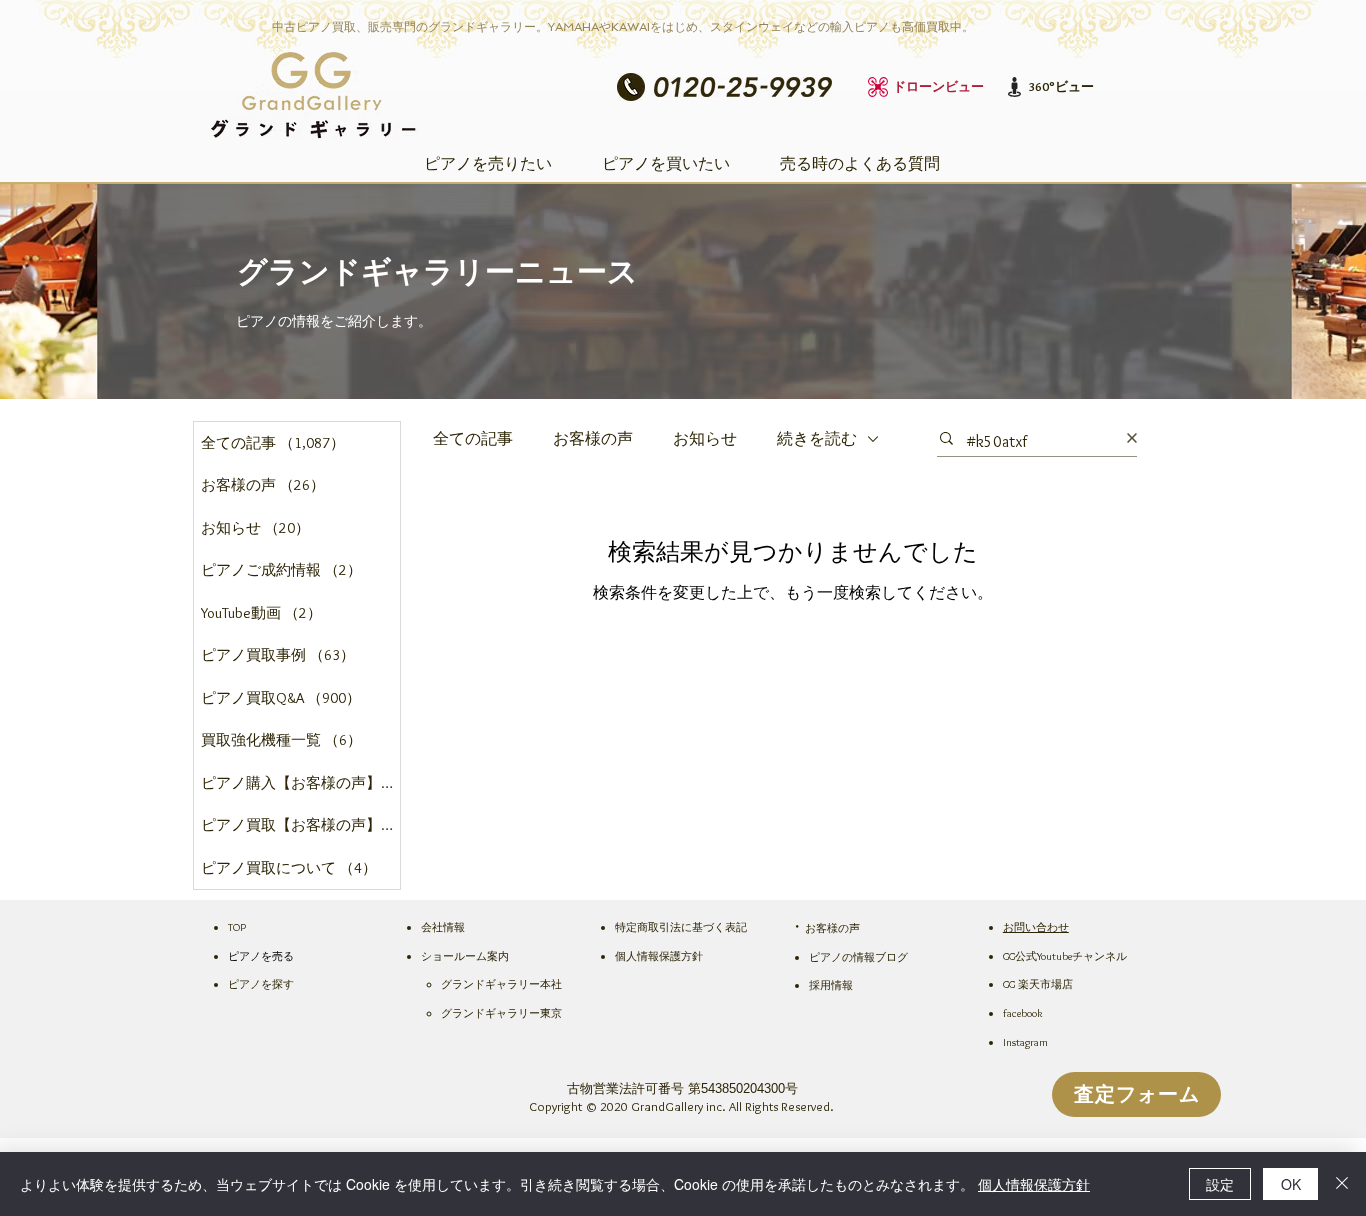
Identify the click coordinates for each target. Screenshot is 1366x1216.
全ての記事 (473, 438)
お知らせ (705, 438)
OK (1291, 1184)
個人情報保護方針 (1034, 1184)
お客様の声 (593, 438)
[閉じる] (1342, 1184)
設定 (1220, 1184)
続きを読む (817, 438)
